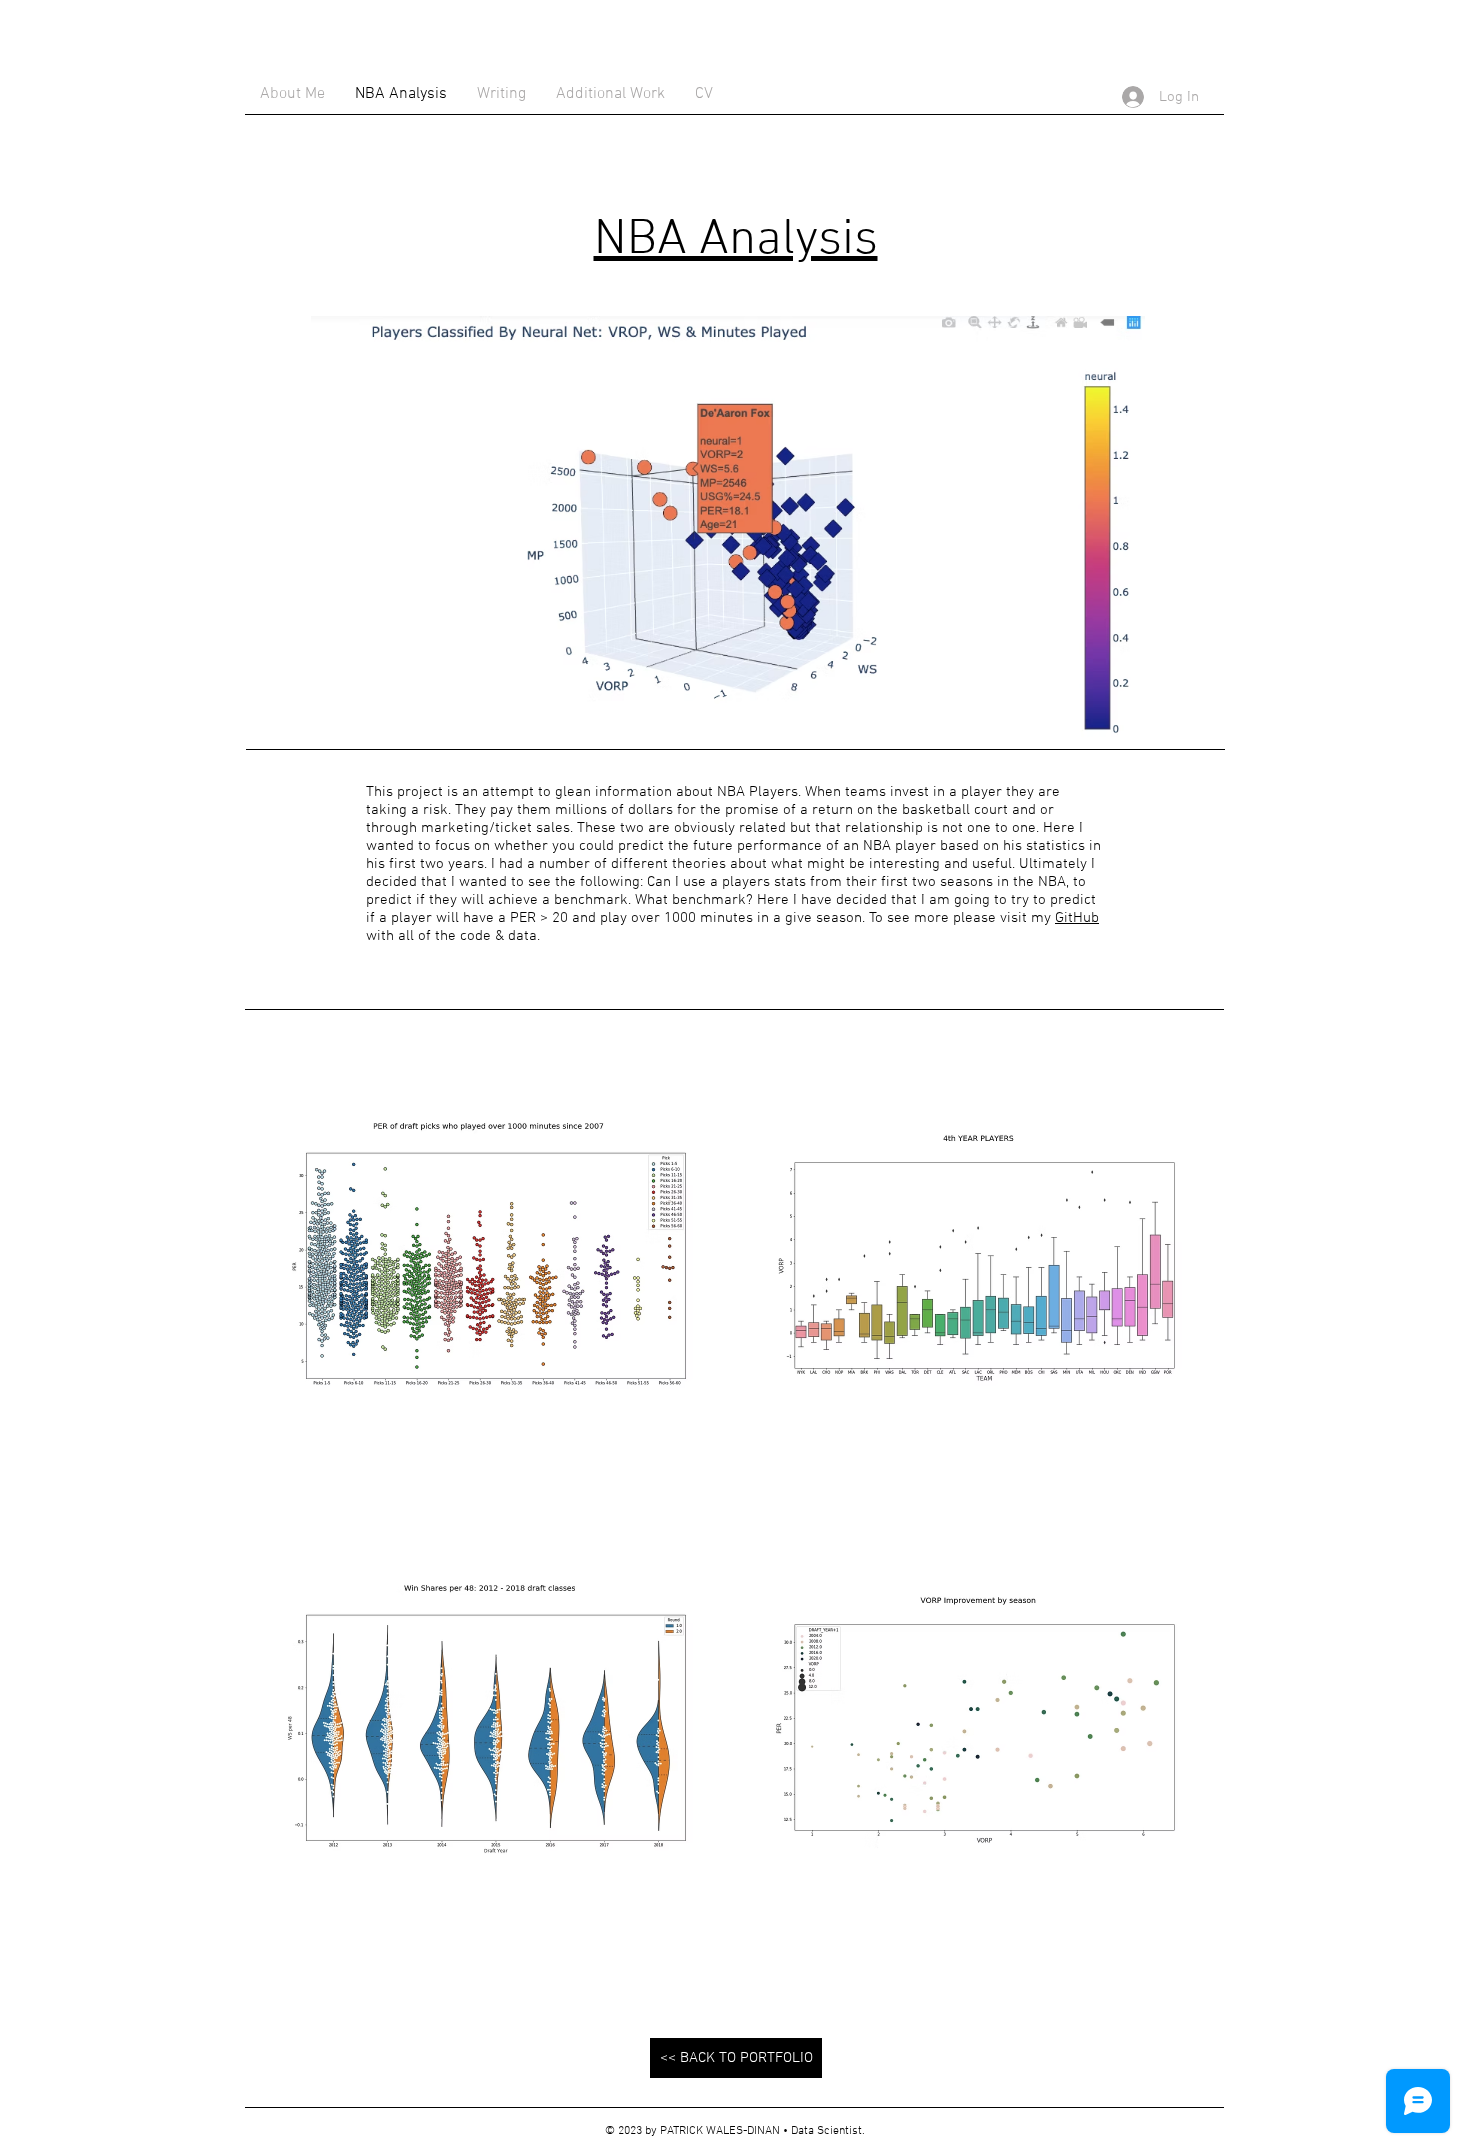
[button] (489, 1266)
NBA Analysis (736, 240)
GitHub (1077, 918)
